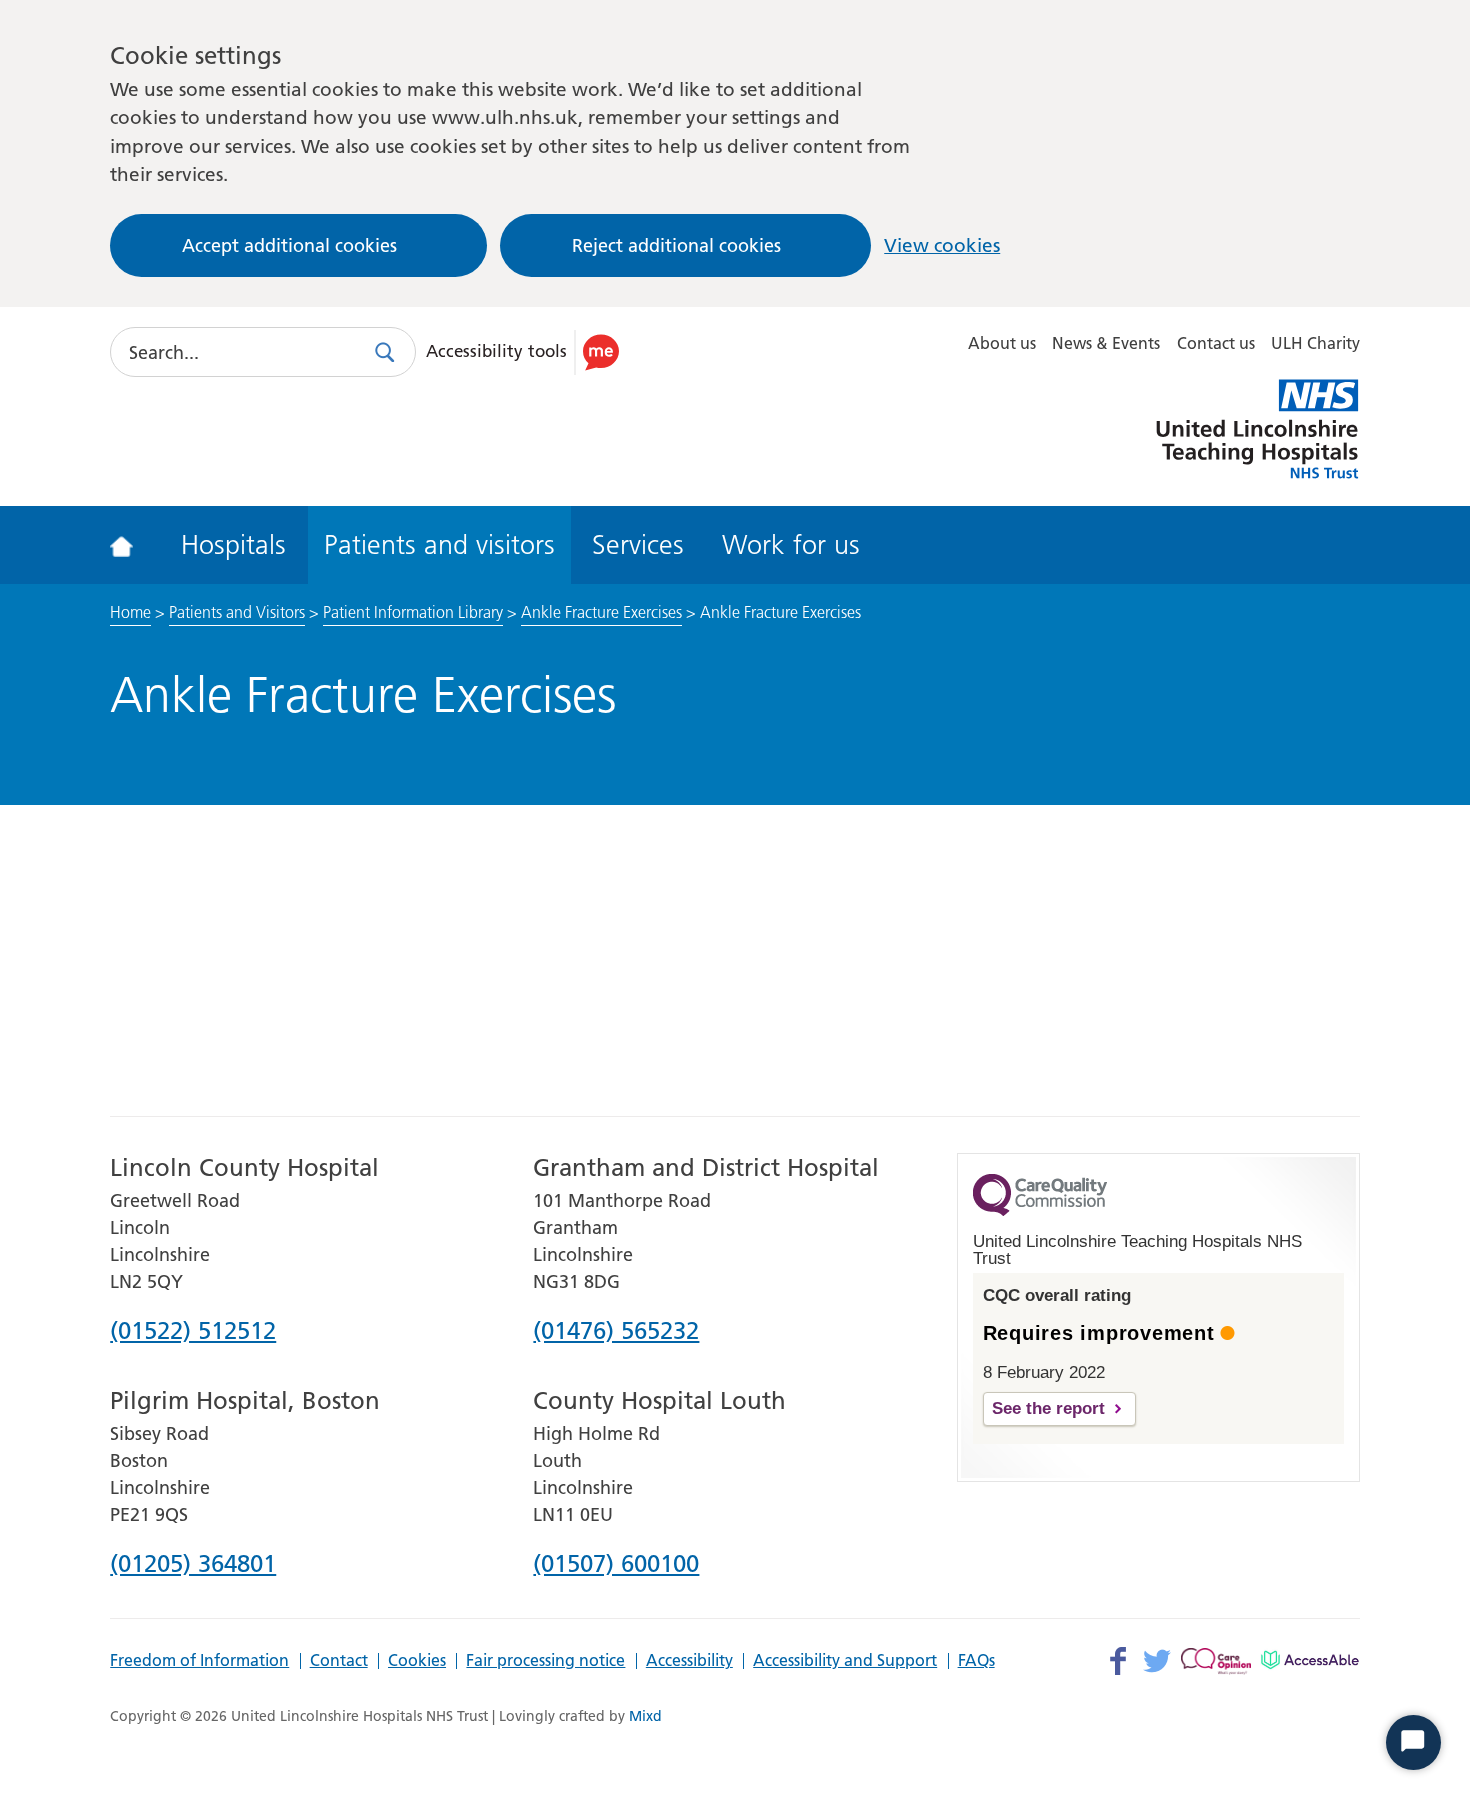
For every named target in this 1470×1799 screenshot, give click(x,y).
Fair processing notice (545, 1661)
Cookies (417, 1661)
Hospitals (233, 545)
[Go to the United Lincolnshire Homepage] (135, 545)
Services (638, 545)
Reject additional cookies (676, 245)
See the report (1048, 1408)
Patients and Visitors (237, 612)
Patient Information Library (413, 612)
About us (1002, 343)
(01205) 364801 (193, 1565)
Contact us (1216, 343)
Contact (339, 1661)
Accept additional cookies (289, 245)
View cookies (942, 245)
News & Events (1106, 343)
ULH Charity (1315, 343)
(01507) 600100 (616, 1565)
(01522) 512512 (193, 1332)
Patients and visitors (439, 545)
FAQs (976, 1661)
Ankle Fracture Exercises (601, 612)
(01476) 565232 (616, 1332)
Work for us (791, 545)
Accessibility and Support (845, 1661)
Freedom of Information (199, 1661)
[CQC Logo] (1040, 1211)
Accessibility (689, 1661)
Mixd (645, 1716)
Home (130, 612)
